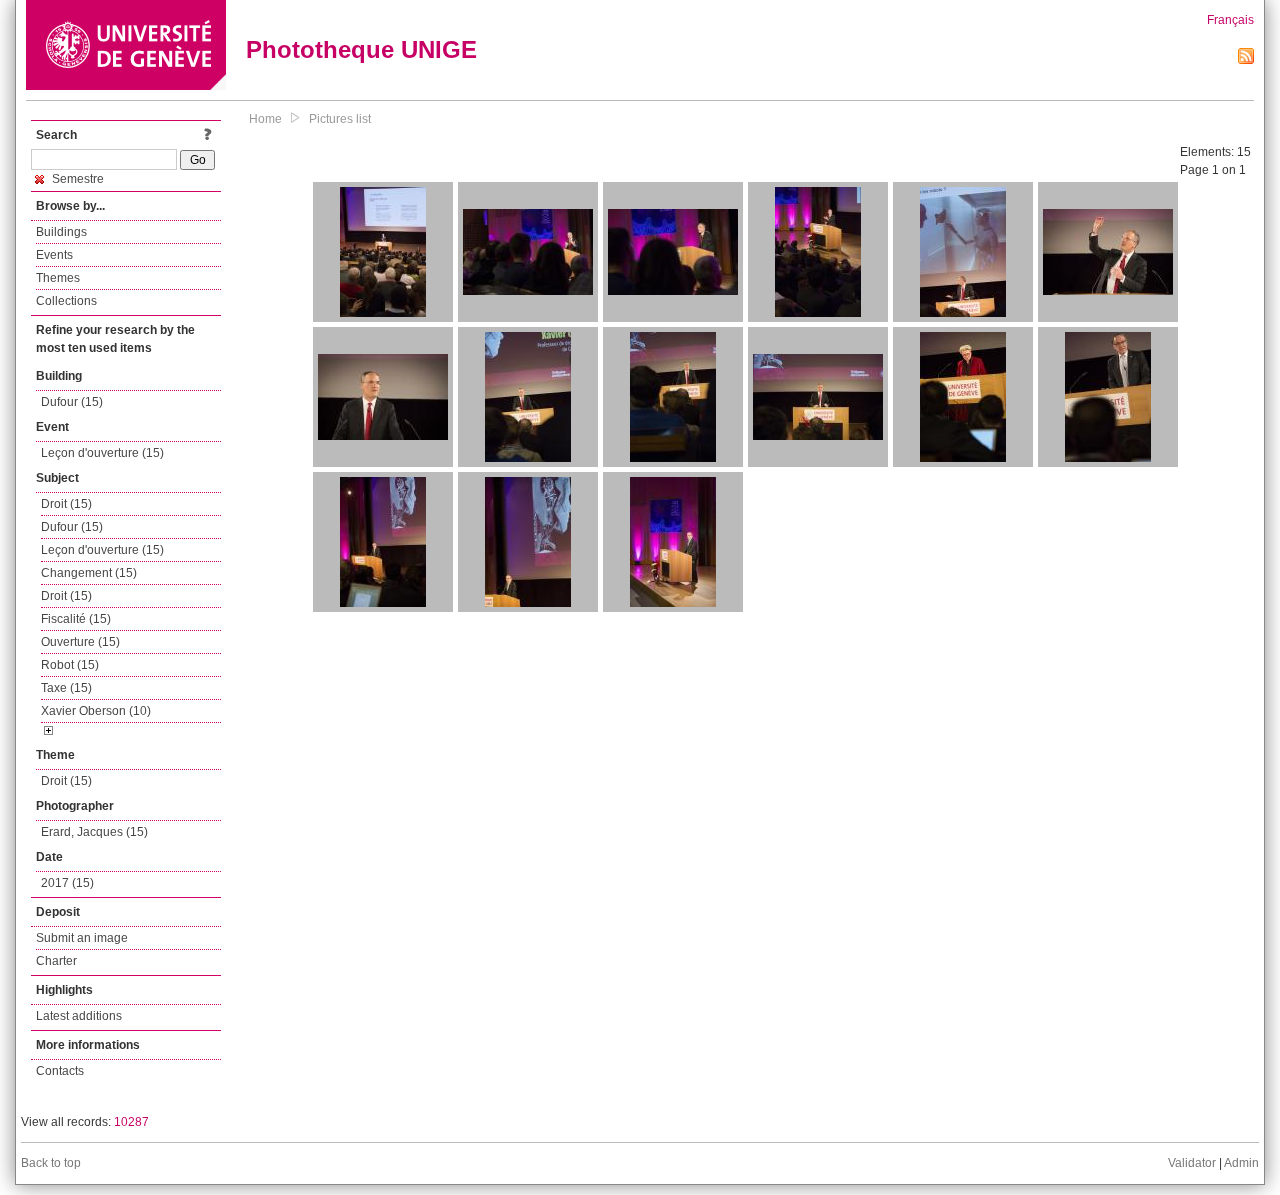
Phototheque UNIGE (361, 49)
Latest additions (79, 1016)
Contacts (60, 1071)
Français (1230, 20)
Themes (58, 278)
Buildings (61, 232)
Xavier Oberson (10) (96, 711)
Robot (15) (70, 665)
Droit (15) (66, 504)
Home (265, 119)
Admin (1241, 1163)
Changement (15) (89, 573)
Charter (56, 961)
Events (54, 255)
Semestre (76, 179)
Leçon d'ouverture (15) (102, 453)
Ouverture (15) (80, 642)
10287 (131, 1122)
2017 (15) (67, 883)
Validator (1192, 1163)
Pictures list (340, 119)
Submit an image (82, 938)
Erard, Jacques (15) (94, 832)
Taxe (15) (66, 688)
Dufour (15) (72, 402)
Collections (66, 301)
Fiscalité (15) (76, 619)
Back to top (51, 1163)
